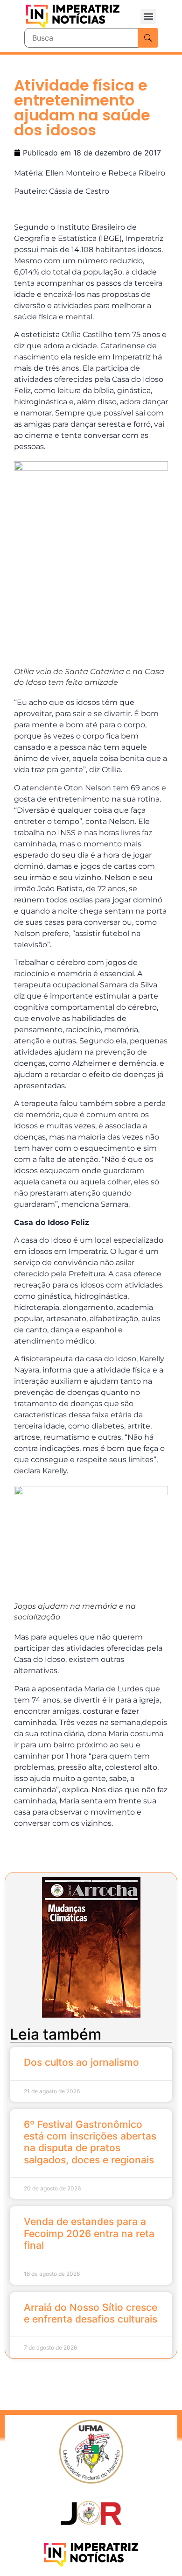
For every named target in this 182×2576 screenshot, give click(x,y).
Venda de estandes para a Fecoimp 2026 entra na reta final (89, 2233)
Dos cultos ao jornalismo (81, 2062)
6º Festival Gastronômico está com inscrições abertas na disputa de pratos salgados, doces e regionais (90, 2142)
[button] (148, 17)
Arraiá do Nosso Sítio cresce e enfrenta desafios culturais (91, 2313)
